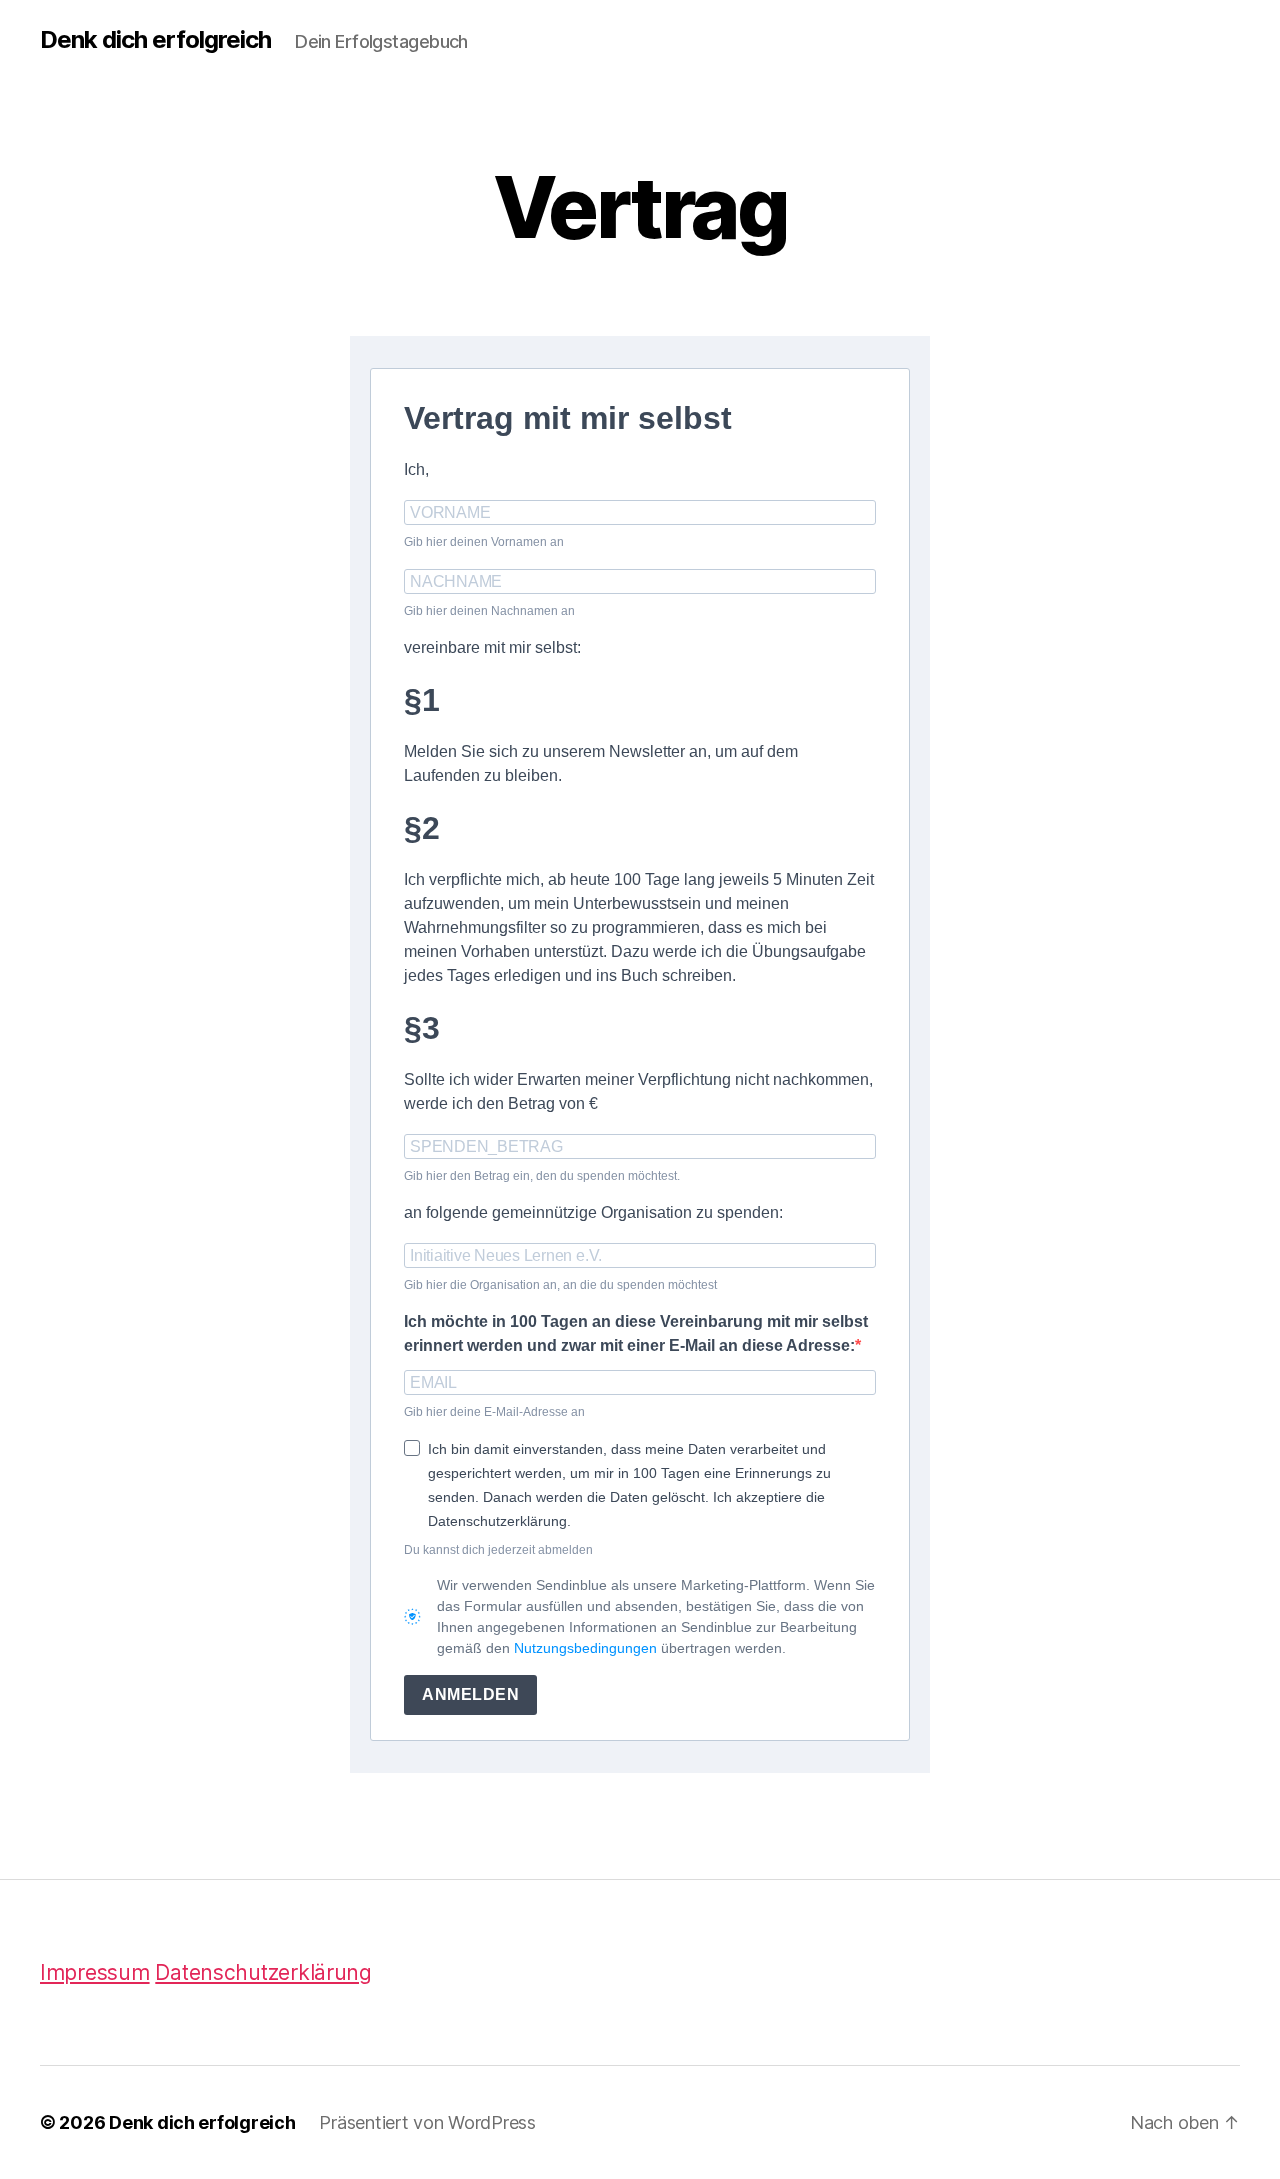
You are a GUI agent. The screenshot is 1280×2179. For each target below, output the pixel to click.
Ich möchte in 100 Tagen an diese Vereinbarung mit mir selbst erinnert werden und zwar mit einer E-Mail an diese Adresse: (636, 1333)
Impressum (95, 1972)
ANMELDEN (470, 1694)
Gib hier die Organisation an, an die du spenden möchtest (560, 1285)
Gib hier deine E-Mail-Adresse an (494, 1412)
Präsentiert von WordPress (427, 2122)
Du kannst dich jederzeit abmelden (498, 1550)
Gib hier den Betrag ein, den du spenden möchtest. (542, 1176)
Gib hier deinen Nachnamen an (489, 611)
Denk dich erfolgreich (155, 40)
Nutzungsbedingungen (585, 1648)
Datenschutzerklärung (263, 1972)
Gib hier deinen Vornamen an (484, 542)
